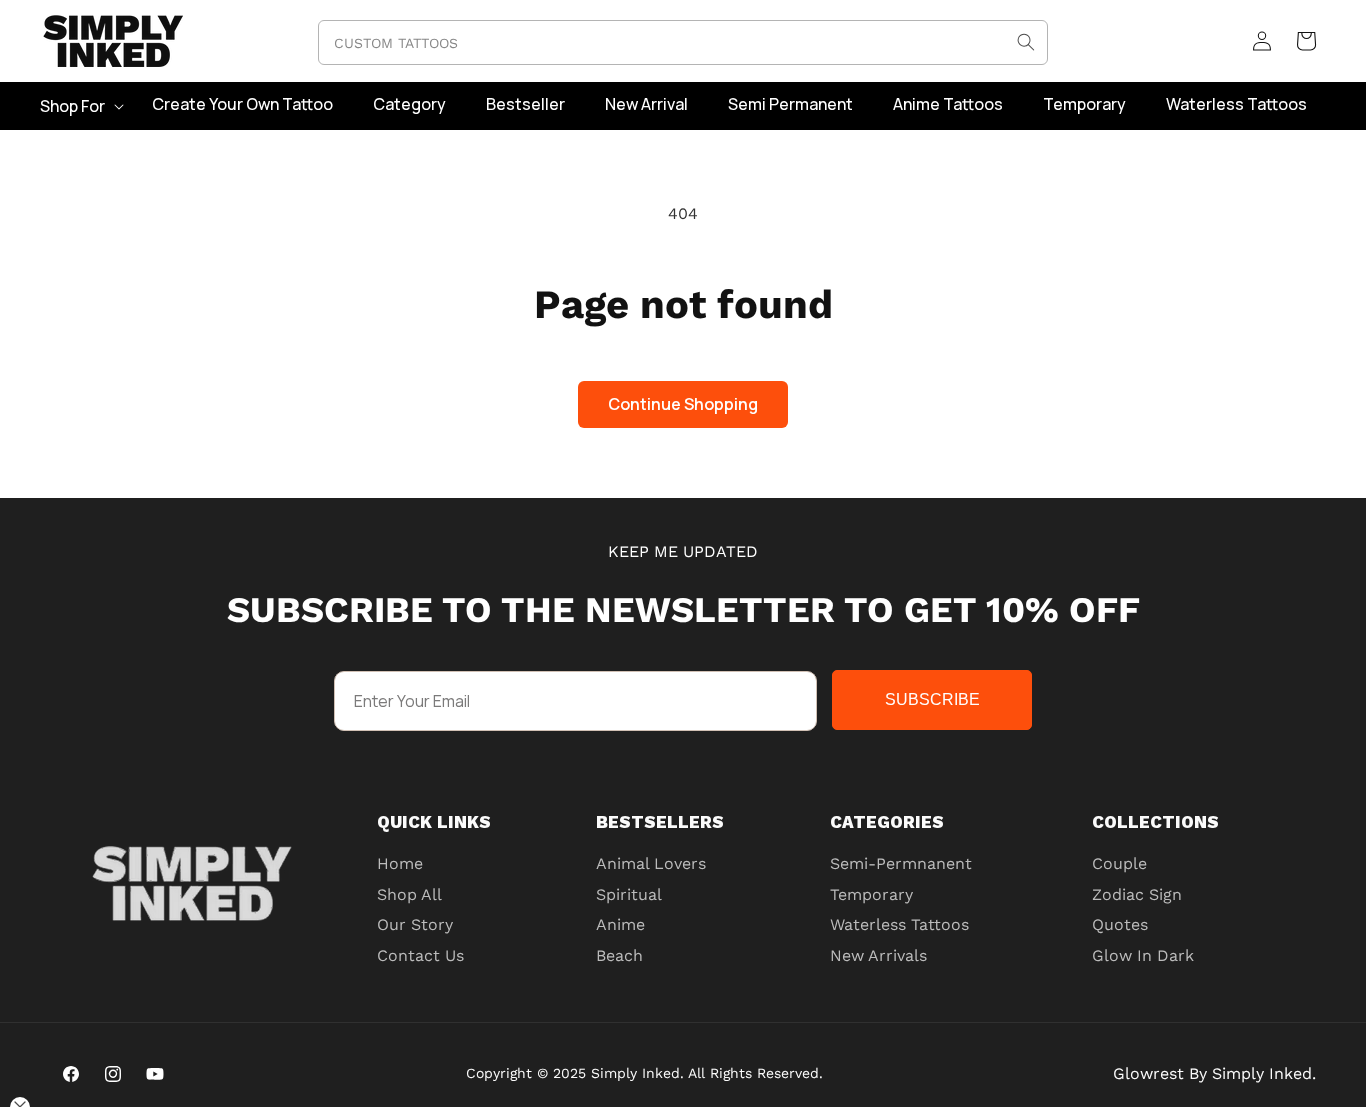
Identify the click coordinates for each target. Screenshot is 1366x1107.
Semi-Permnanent (901, 863)
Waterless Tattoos (899, 924)
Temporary (871, 894)
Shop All (409, 894)
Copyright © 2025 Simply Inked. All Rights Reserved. (644, 1073)
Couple (1119, 863)
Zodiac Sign (1137, 894)
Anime (620, 924)
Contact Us (420, 955)
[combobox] (683, 42)
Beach (619, 955)
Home (400, 863)
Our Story (415, 924)
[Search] (1026, 42)
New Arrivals (878, 955)
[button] (80, 106)
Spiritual (629, 894)
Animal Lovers (651, 863)
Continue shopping (683, 404)
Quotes (1120, 924)
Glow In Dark (1143, 955)
